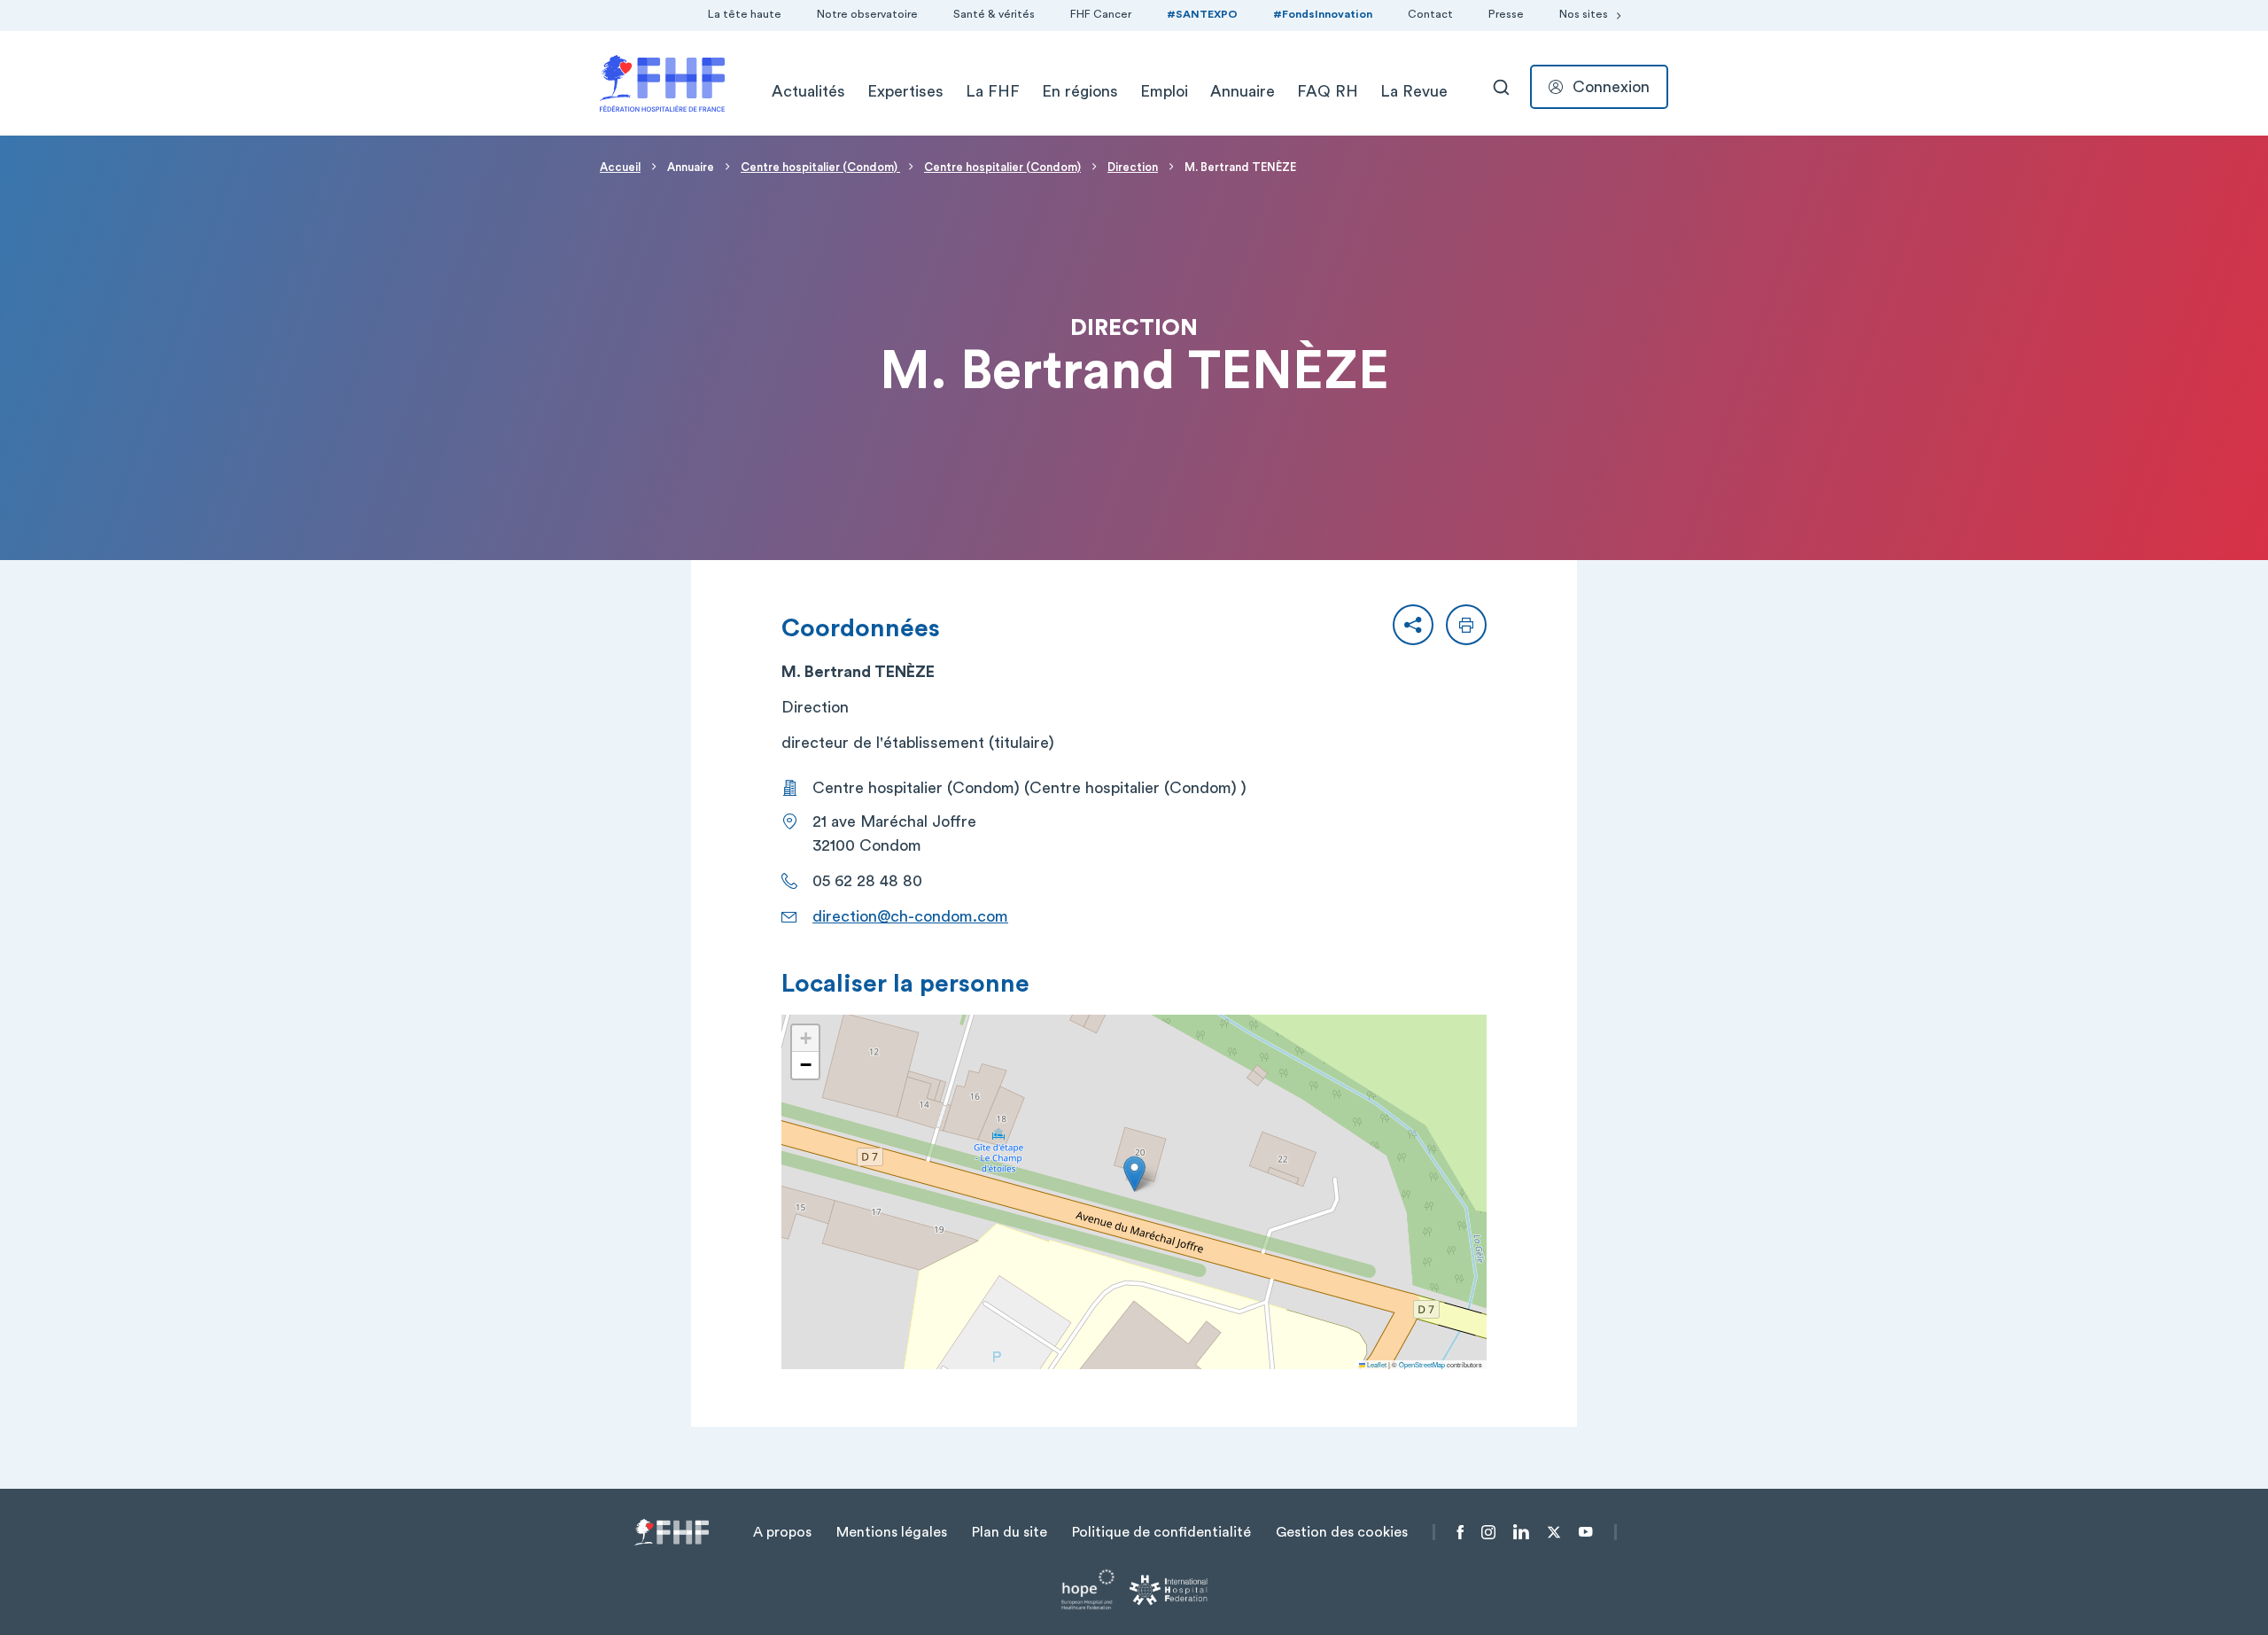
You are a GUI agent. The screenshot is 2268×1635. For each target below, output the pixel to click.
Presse (1506, 14)
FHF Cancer (1101, 14)
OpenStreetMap (1422, 1364)
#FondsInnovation (1323, 14)
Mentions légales (892, 1532)
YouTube (1585, 1532)
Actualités (808, 91)
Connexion (1611, 87)
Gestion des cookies (1342, 1532)
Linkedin (1521, 1532)
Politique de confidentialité (1161, 1532)
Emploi (1164, 91)
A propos (782, 1532)
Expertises (905, 91)
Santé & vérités (994, 14)
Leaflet (1376, 1364)
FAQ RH (1328, 91)
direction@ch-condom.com (910, 916)
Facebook (1460, 1532)
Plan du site (1010, 1532)
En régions (1080, 91)
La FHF (993, 91)
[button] (1413, 625)
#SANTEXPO (1202, 14)
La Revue (1414, 91)
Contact (1430, 14)
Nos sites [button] (1584, 14)
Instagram (1488, 1532)
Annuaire (1243, 91)
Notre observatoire (867, 14)
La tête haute (745, 14)
